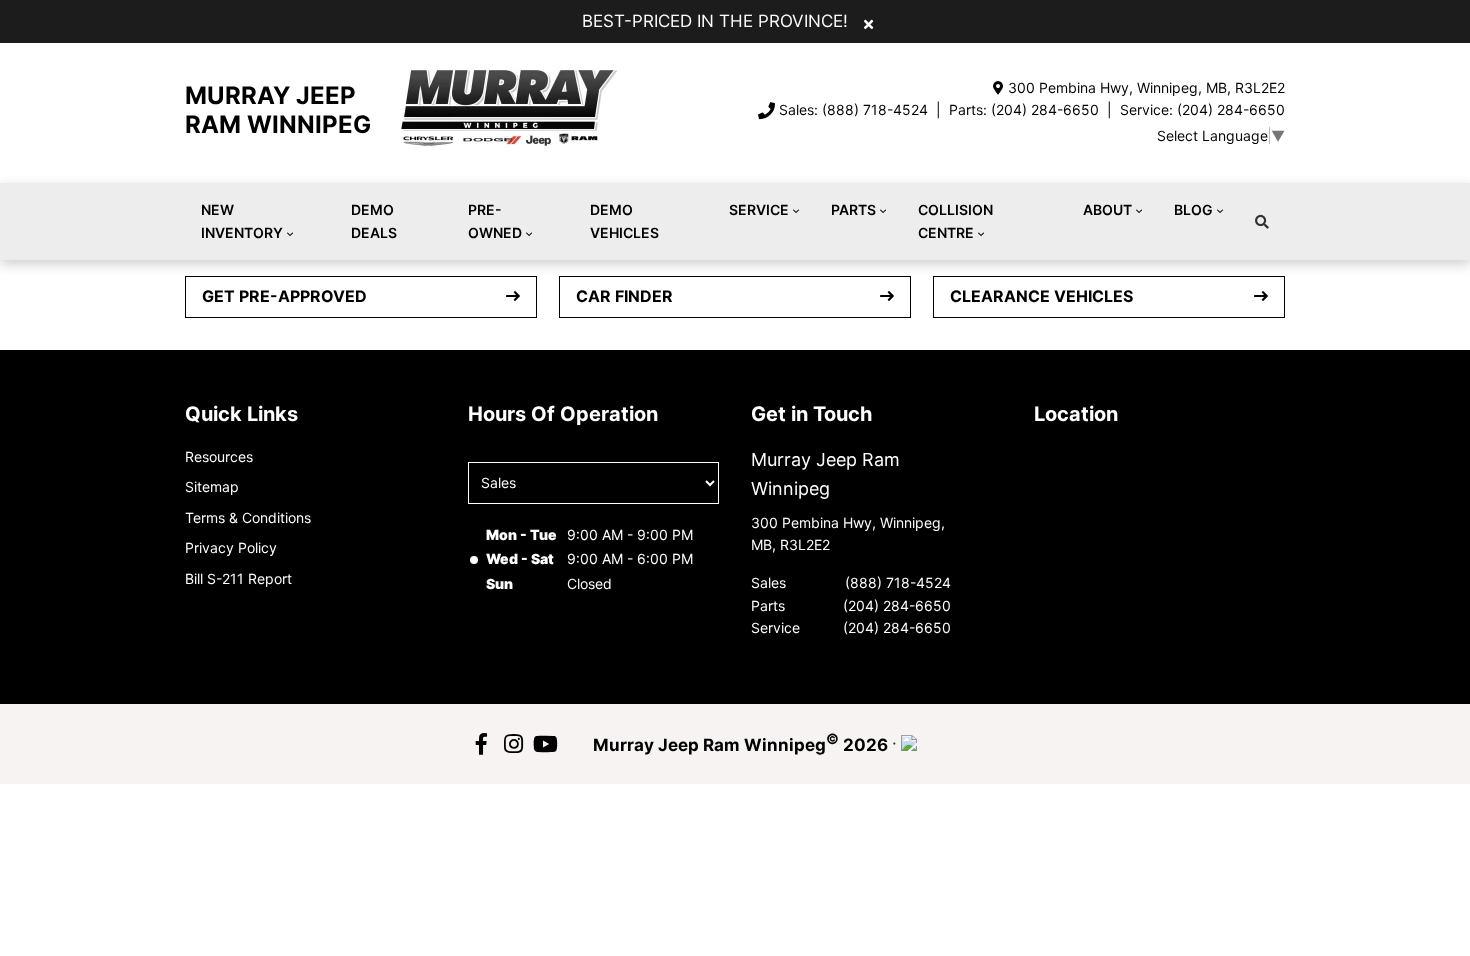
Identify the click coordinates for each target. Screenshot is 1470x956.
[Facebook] (481, 744)
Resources (219, 456)
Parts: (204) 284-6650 (1024, 109)
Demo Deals (374, 220)
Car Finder (624, 296)
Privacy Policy (231, 547)
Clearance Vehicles (1041, 296)
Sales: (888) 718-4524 (853, 109)
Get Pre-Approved (284, 296)
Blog (1193, 209)
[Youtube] (545, 744)
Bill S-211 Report (238, 578)
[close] (868, 23)
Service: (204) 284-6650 (1202, 109)
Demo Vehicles (624, 220)
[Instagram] (513, 744)
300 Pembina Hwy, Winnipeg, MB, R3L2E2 (1146, 87)
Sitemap (212, 486)
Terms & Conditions (248, 517)
